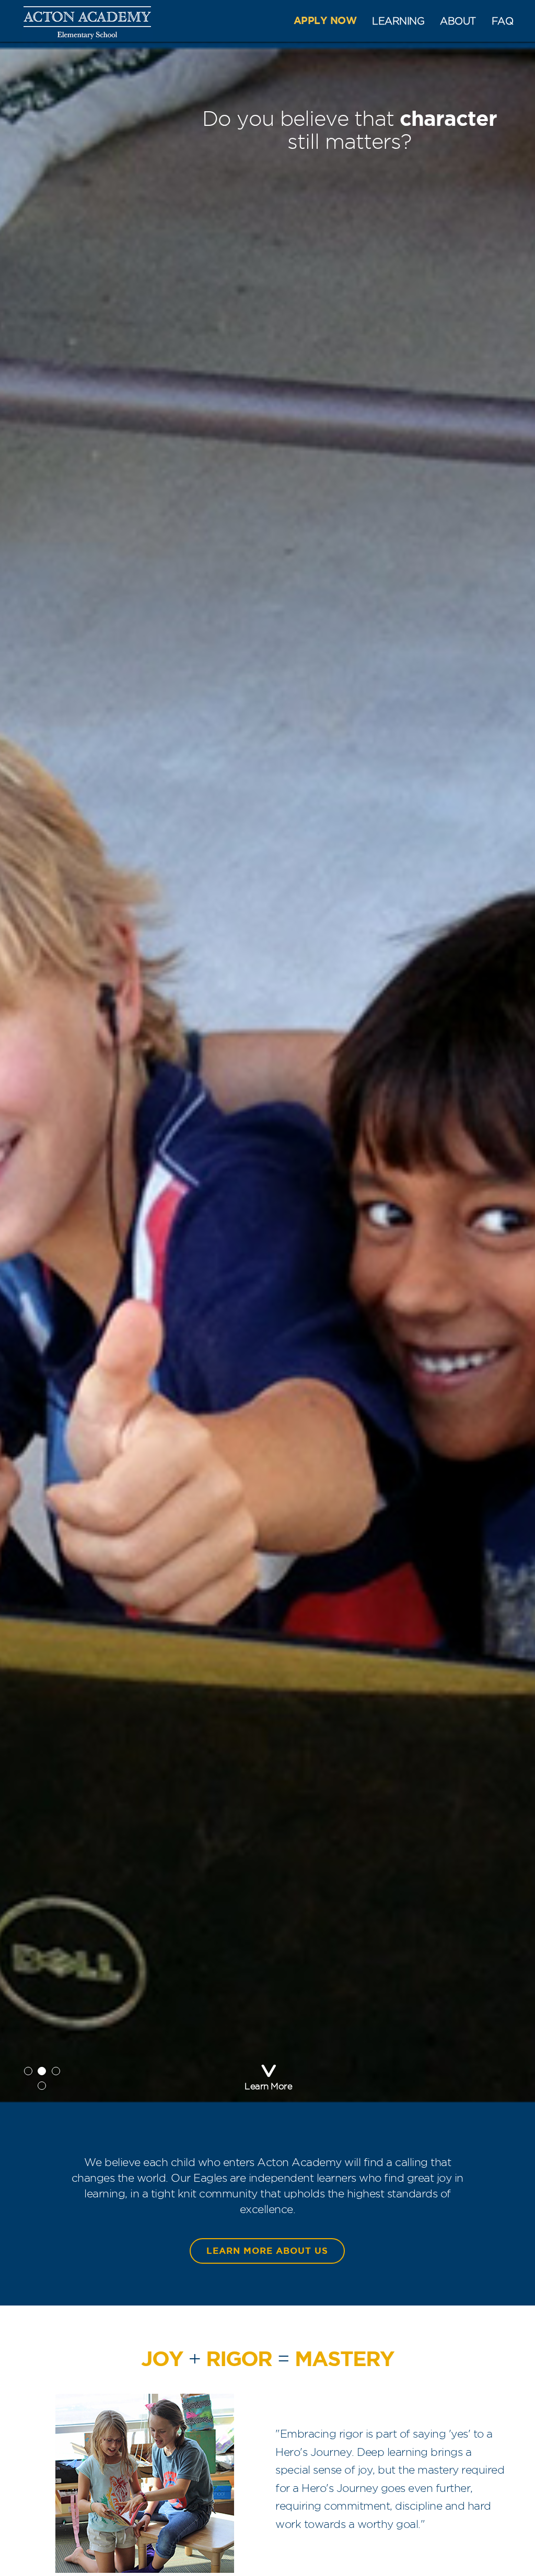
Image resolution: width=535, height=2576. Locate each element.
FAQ (503, 21)
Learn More (268, 2086)
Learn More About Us (267, 2251)
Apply (325, 21)
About (458, 21)
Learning (398, 21)
